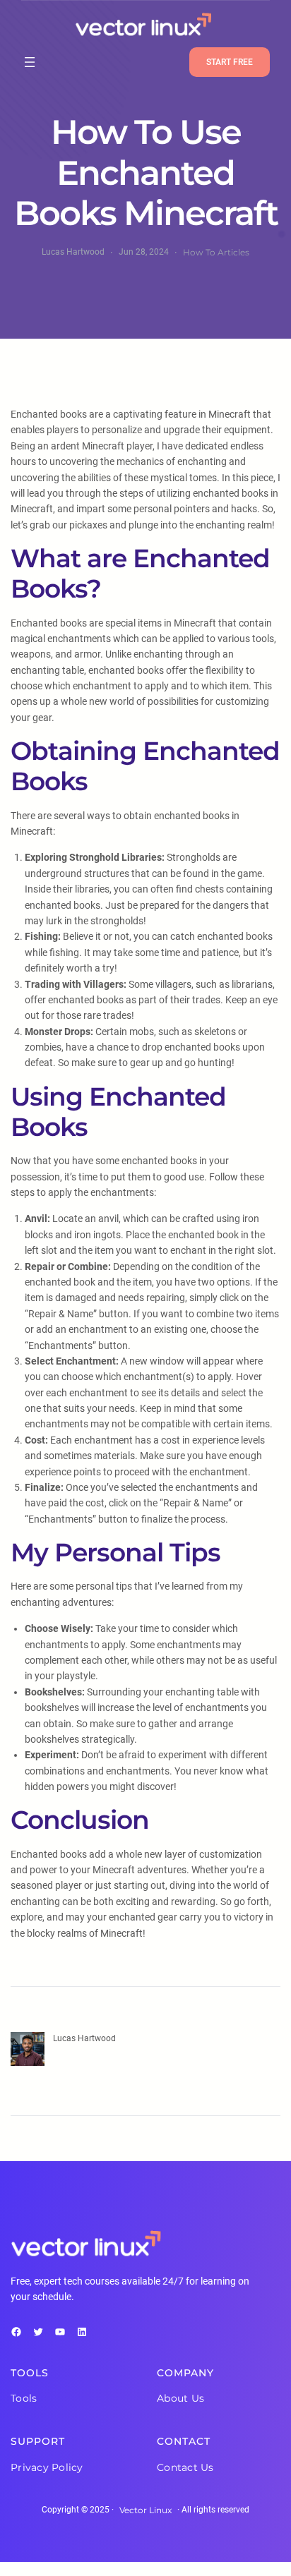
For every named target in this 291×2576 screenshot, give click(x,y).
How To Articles (216, 252)
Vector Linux (145, 2510)
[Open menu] (30, 62)
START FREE (230, 62)
